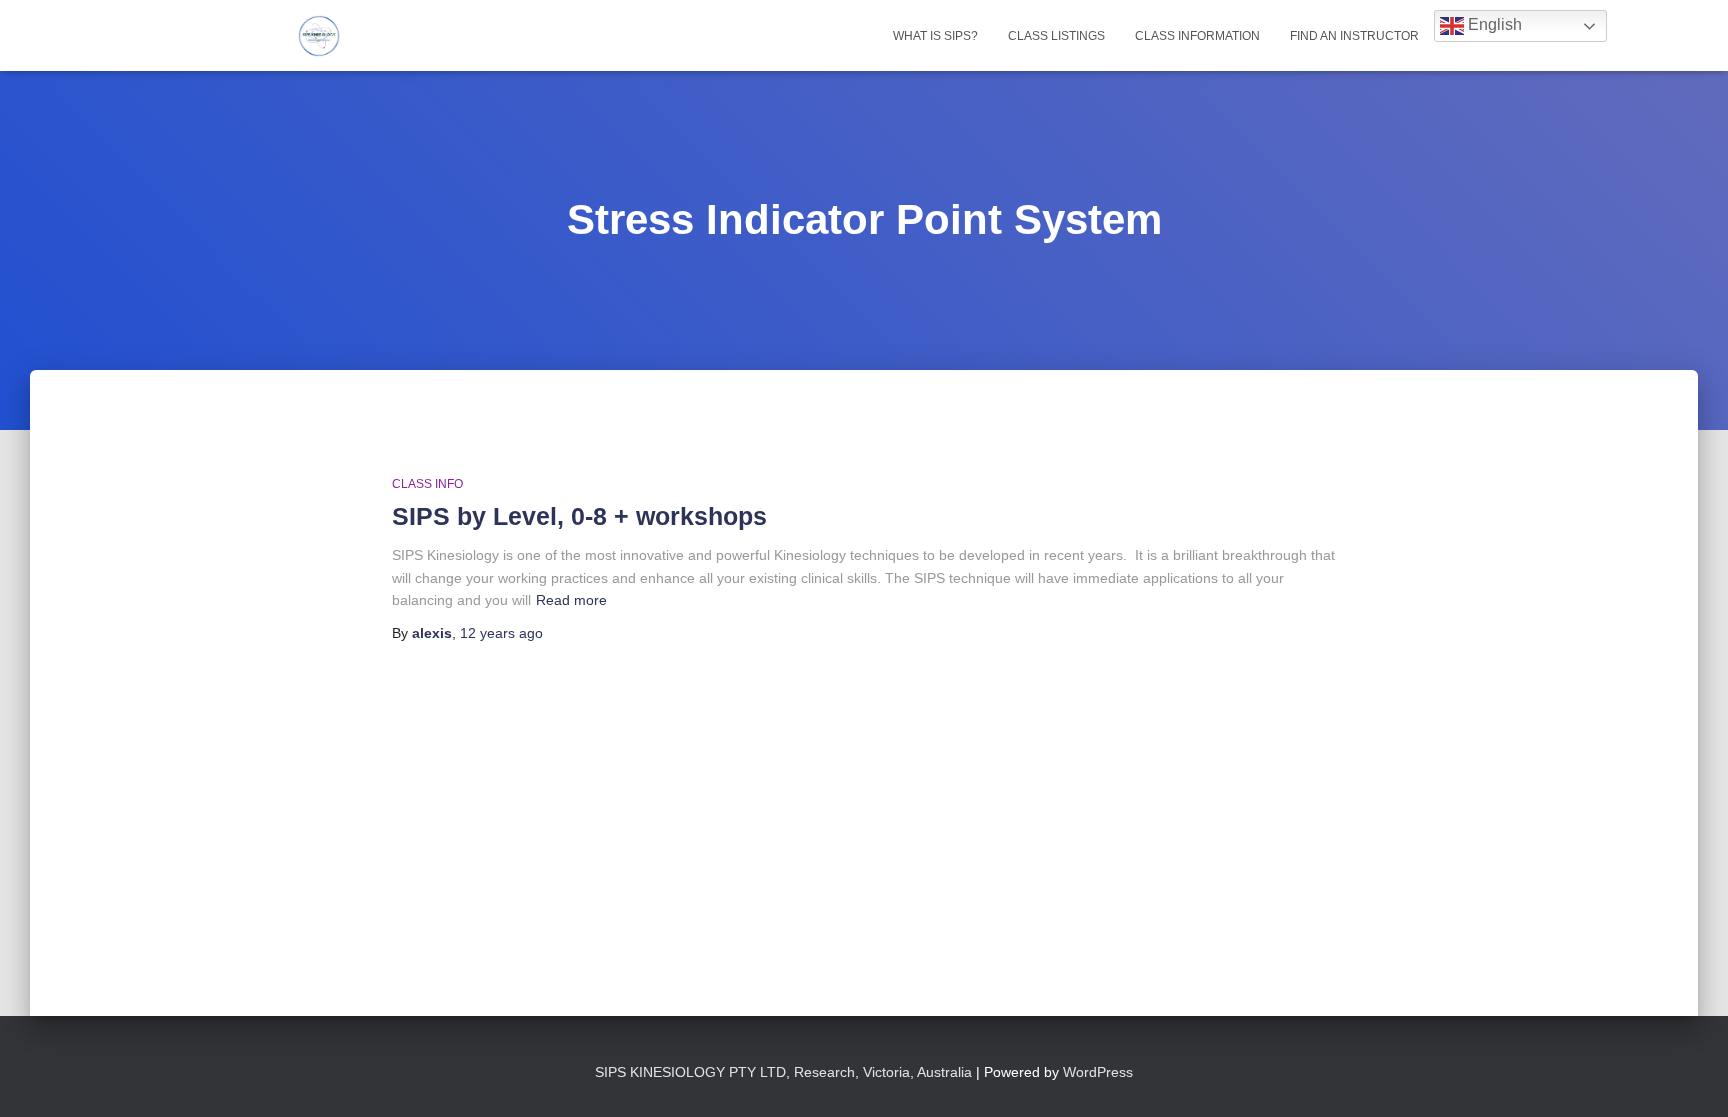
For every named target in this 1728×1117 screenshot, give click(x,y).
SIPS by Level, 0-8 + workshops (579, 516)
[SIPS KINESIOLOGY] (319, 36)
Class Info (427, 484)
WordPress (1098, 1072)
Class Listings (1056, 36)
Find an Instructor (1354, 36)
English (1493, 24)
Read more (571, 600)
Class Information (1197, 36)
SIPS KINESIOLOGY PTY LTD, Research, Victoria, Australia (785, 1072)
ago (501, 633)
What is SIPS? (935, 36)
